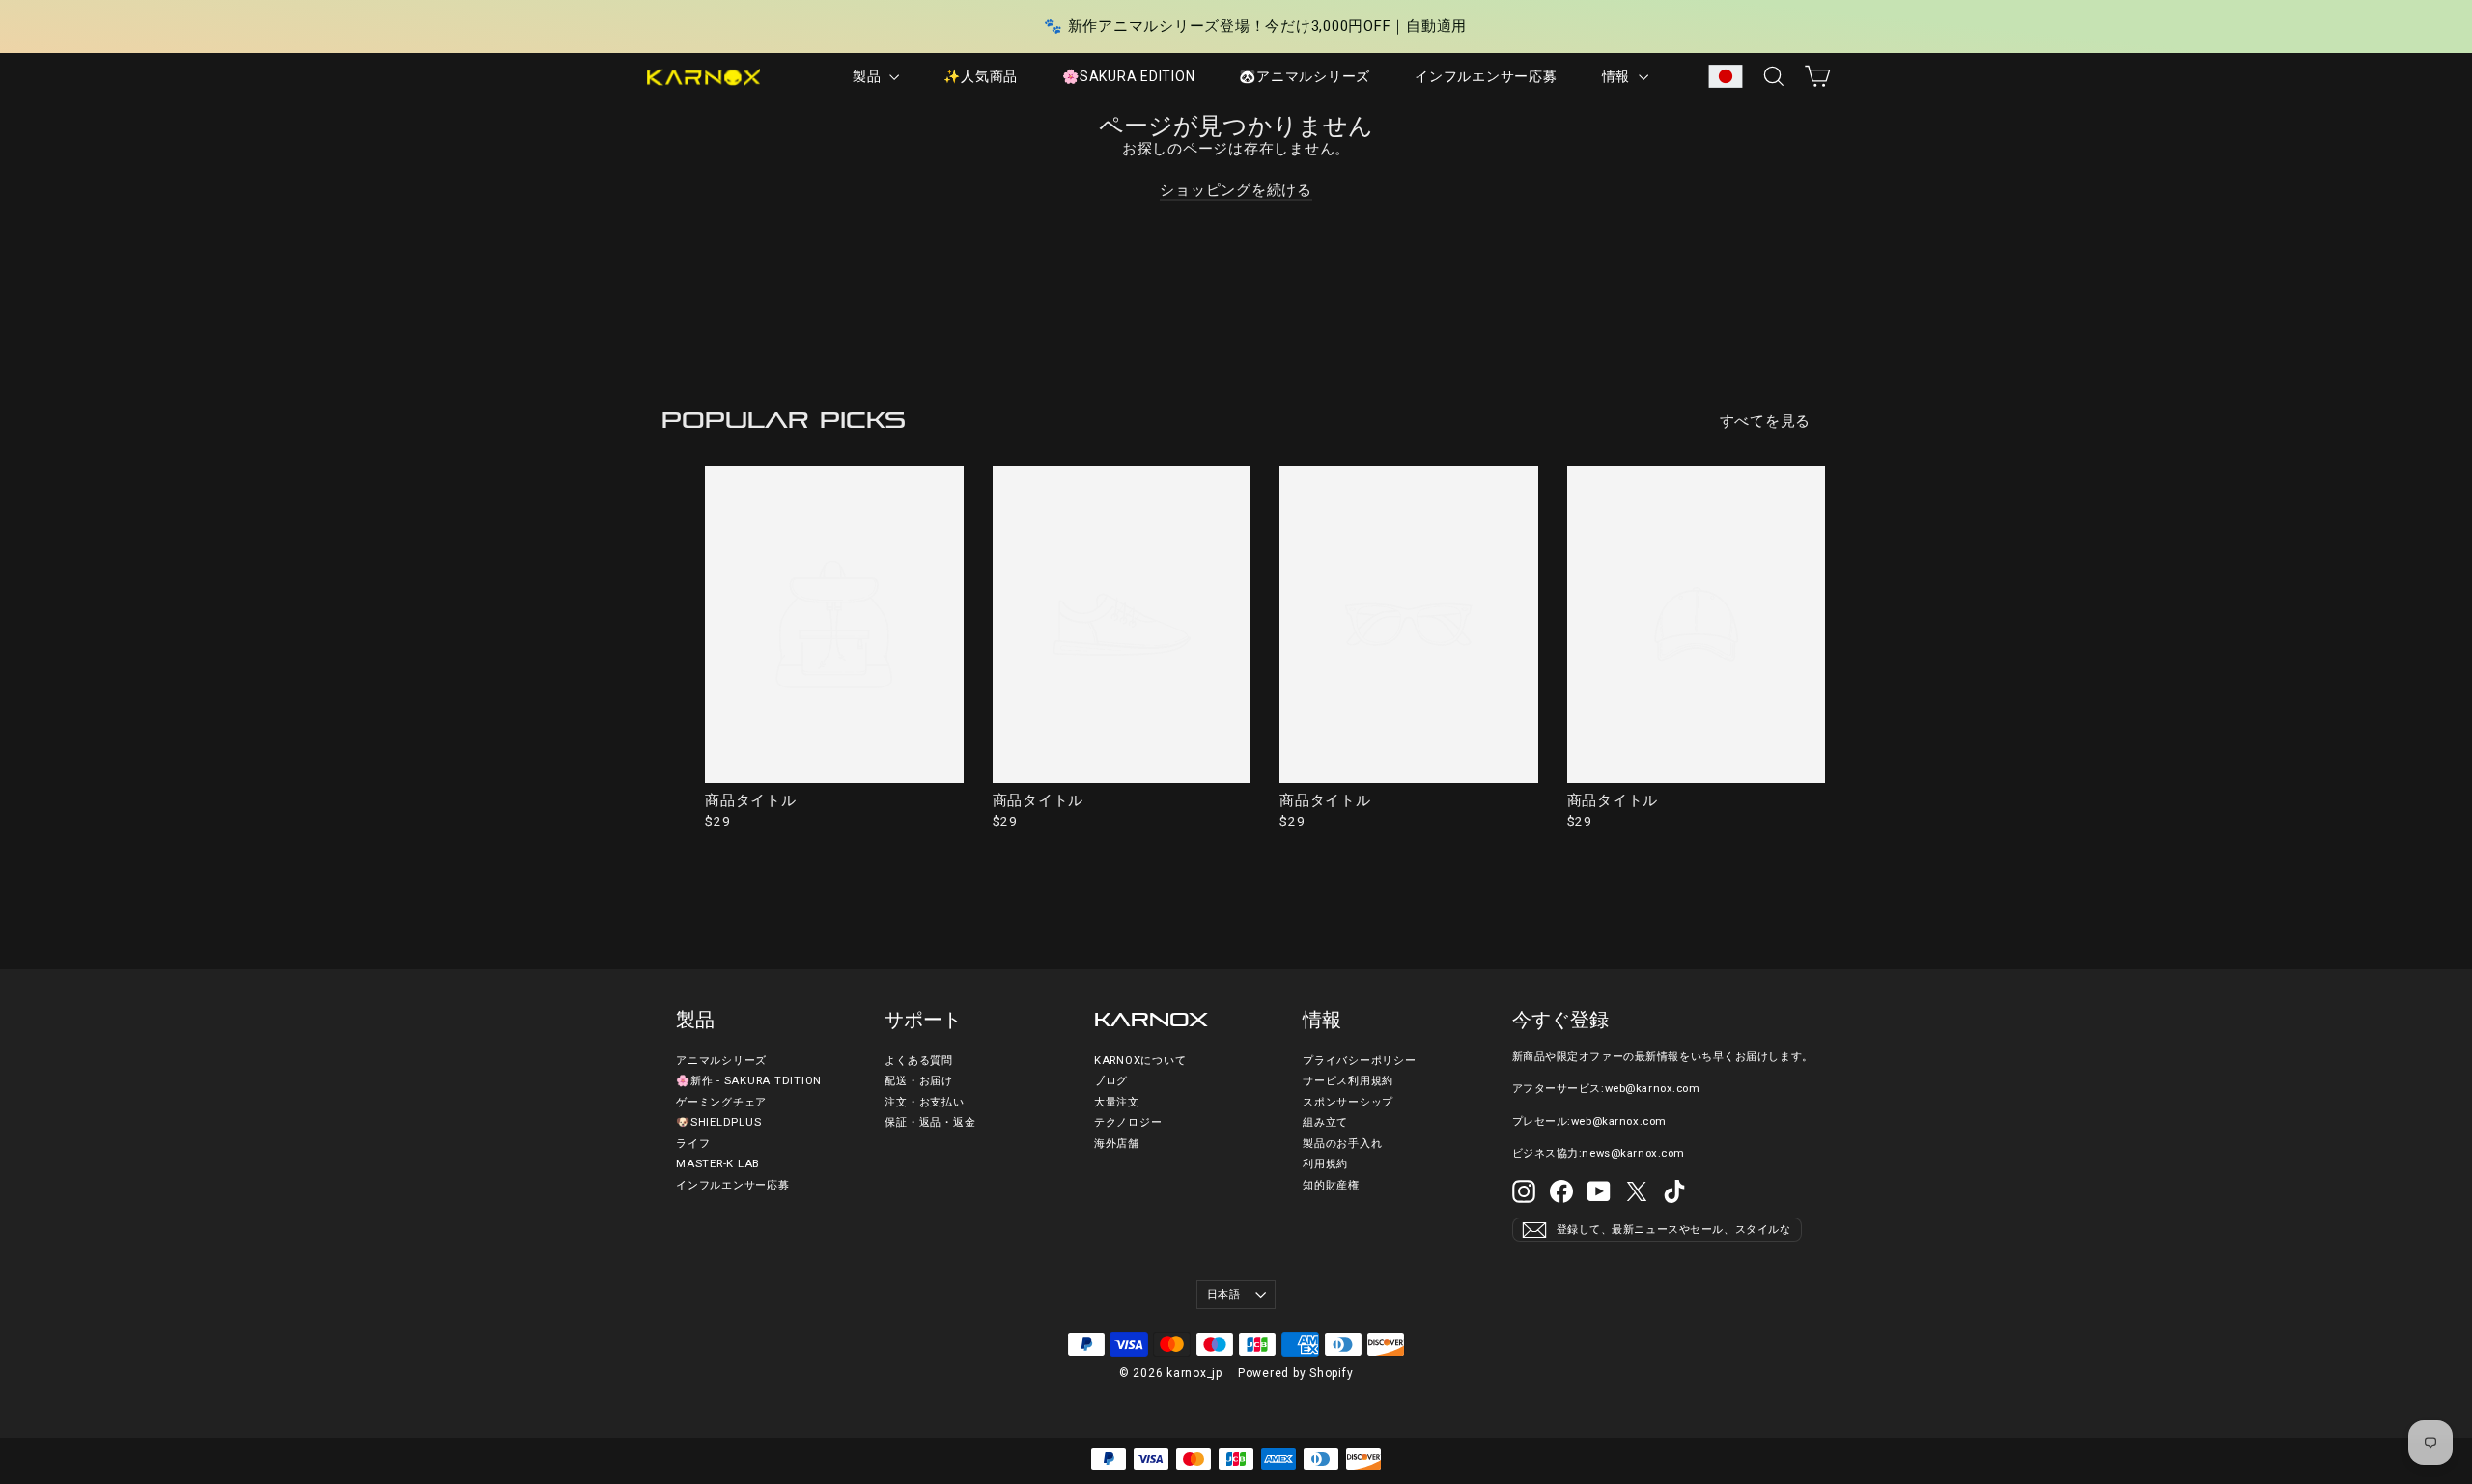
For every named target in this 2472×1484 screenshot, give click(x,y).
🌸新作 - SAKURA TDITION (749, 1081)
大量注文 (1117, 1102)
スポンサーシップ (1348, 1102)
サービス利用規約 (1348, 1081)
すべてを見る (1766, 421)
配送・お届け (919, 1081)
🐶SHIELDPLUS (718, 1122)
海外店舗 (1117, 1144)
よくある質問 (919, 1061)
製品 (869, 76)
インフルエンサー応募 (1486, 76)
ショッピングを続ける (1236, 190)
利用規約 (1325, 1164)
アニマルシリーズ (721, 1061)
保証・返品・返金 (930, 1122)
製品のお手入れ (1342, 1144)
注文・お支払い (924, 1102)
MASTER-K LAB (718, 1164)
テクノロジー (1128, 1122)
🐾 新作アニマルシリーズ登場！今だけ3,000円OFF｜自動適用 (1255, 26)
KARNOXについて (1140, 1061)
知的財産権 (1331, 1185)
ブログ (1111, 1081)
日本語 (1224, 1294)
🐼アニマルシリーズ (1305, 76)
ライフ (693, 1144)
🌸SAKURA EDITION (1128, 76)
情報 (1618, 76)
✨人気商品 (981, 76)
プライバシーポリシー (1360, 1061)
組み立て (1325, 1122)
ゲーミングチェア (721, 1102)
